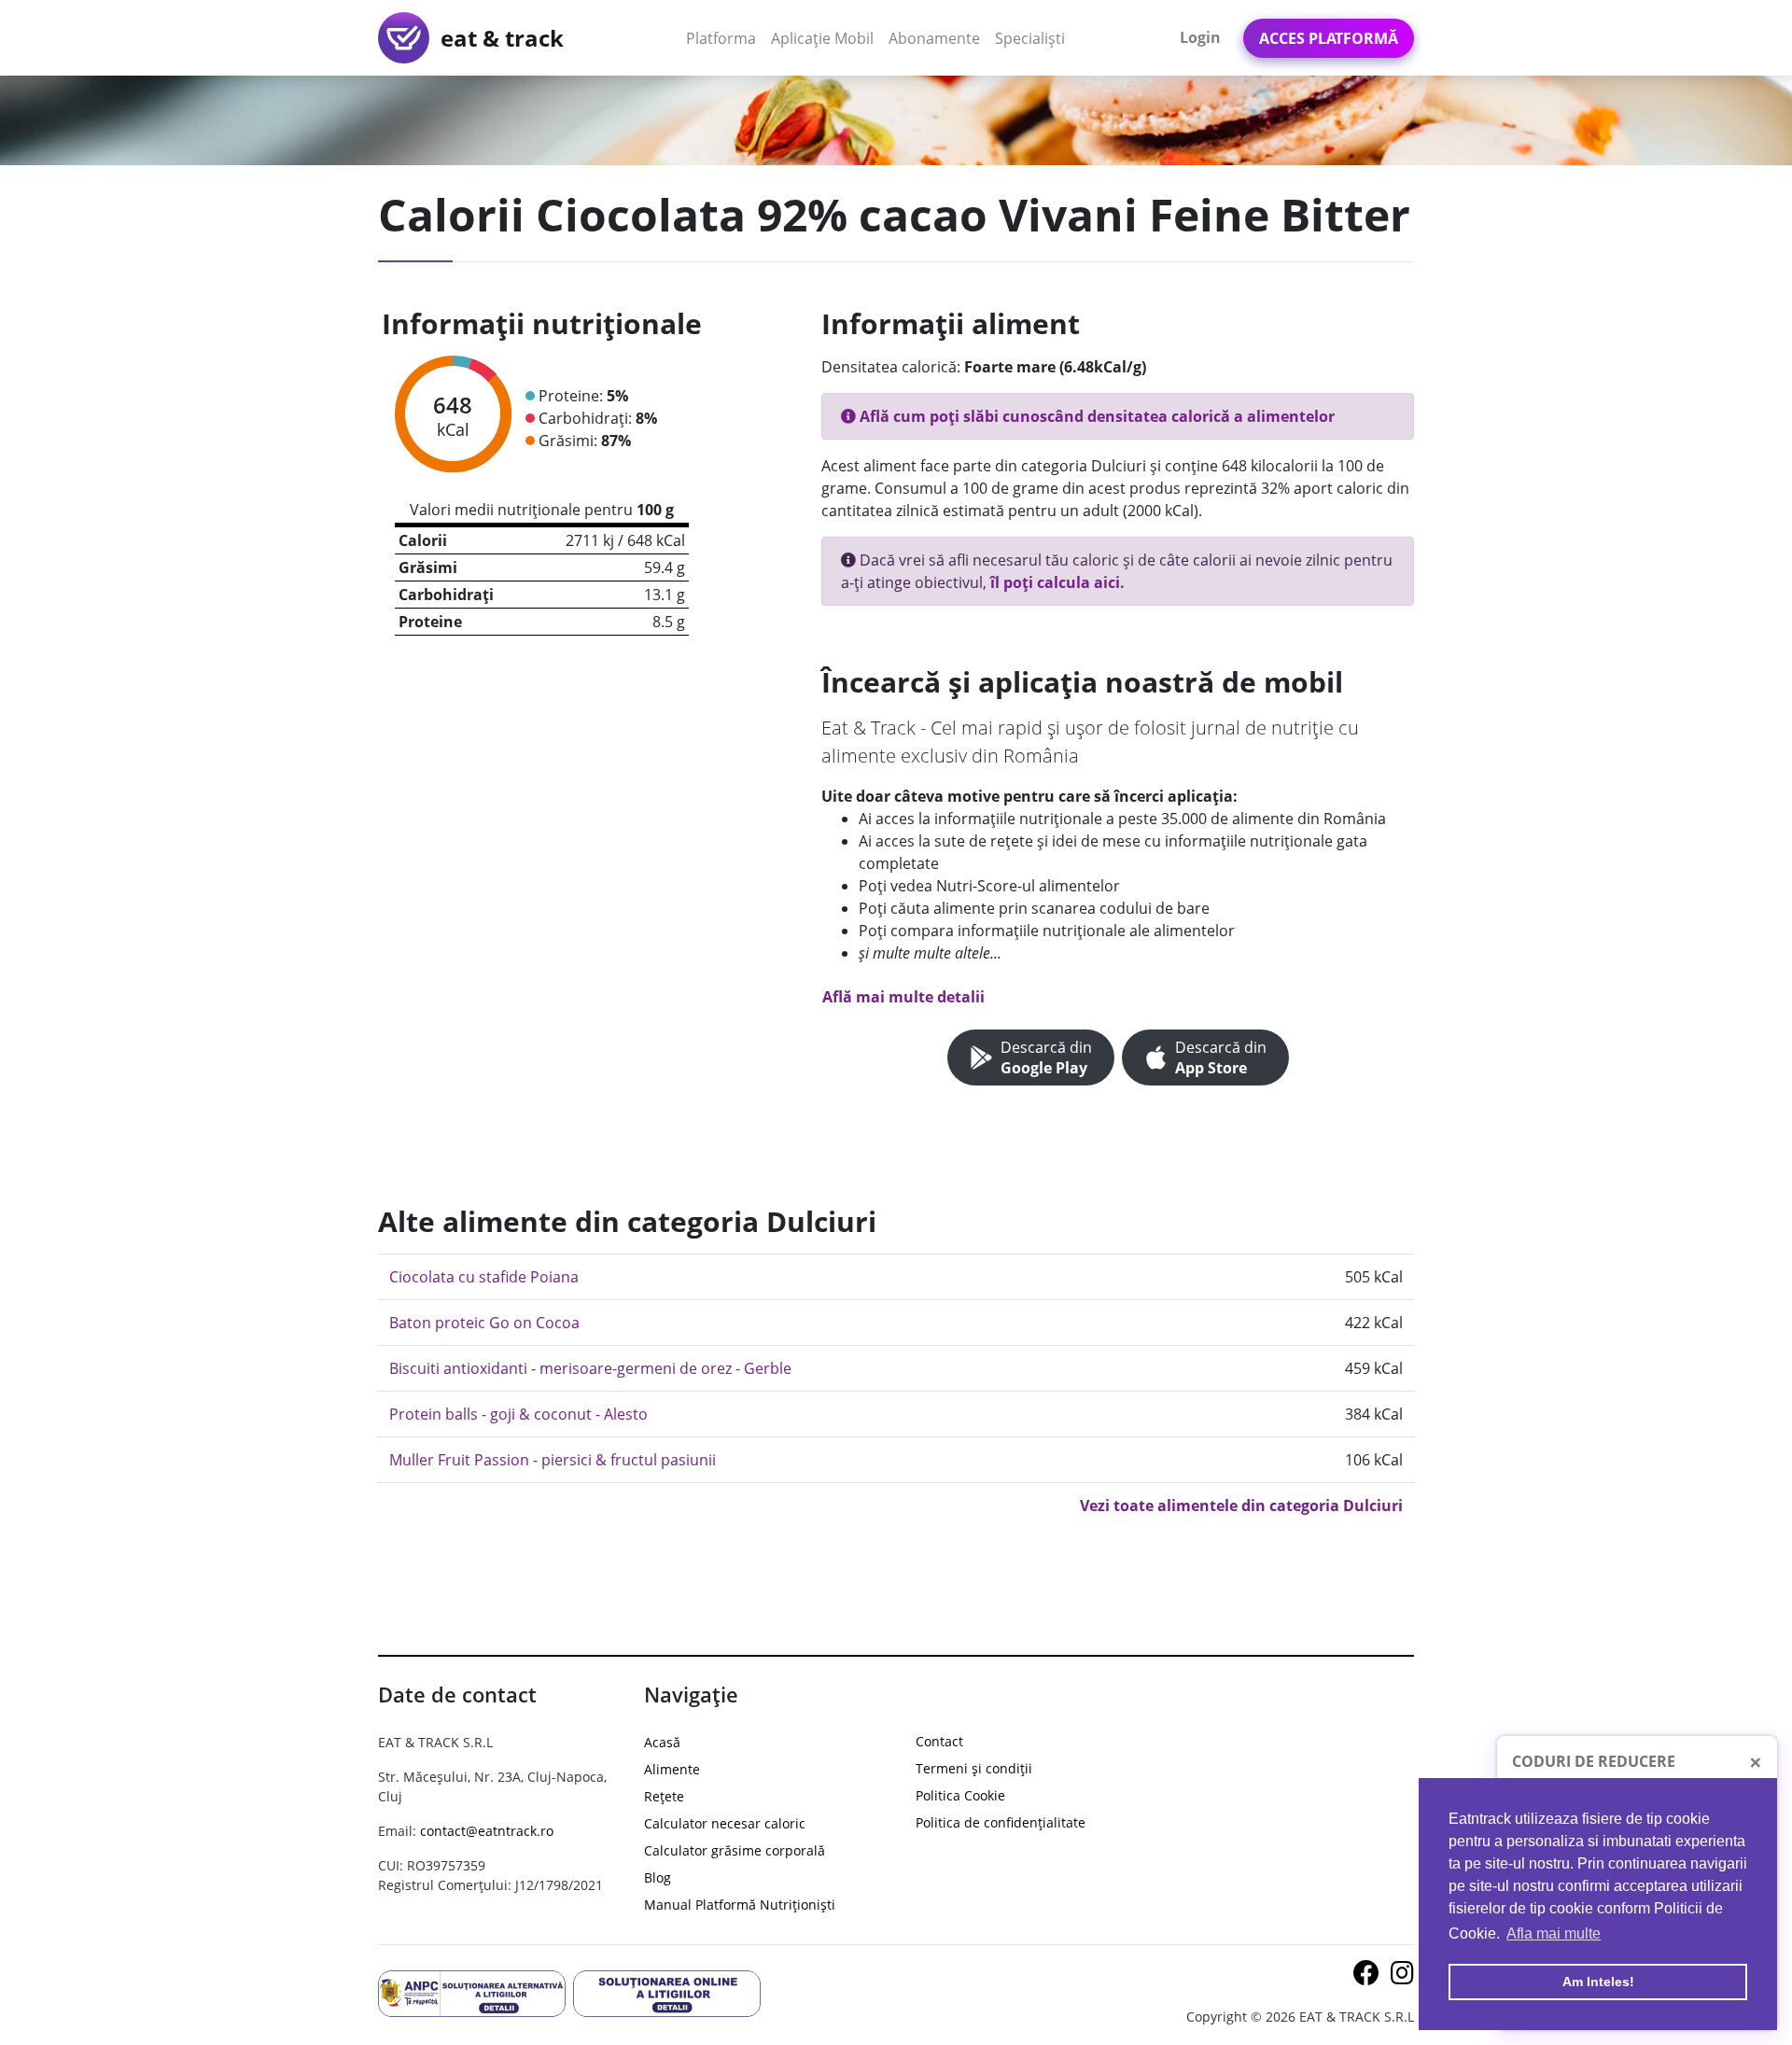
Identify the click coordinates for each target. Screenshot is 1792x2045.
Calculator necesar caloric (725, 1823)
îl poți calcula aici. (1057, 582)
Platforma (725, 38)
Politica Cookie (960, 1795)
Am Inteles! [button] (1598, 1982)
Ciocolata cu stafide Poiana (484, 1277)
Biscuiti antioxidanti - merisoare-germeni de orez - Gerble (590, 1368)
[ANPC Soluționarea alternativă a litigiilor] (472, 1992)
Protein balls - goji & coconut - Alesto (518, 1414)
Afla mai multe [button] (1554, 1933)
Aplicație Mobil (826, 38)
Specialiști (1030, 38)
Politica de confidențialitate (1001, 1822)
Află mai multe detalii (903, 997)
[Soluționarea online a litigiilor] (667, 1992)
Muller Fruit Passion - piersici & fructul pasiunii (553, 1460)
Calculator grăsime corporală (735, 1850)
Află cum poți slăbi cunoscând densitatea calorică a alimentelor (1095, 416)
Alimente (672, 1769)
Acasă (662, 1742)
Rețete (664, 1796)
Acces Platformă (1329, 38)
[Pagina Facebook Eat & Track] (1368, 1977)
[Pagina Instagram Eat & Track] (1402, 1977)
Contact (939, 1741)
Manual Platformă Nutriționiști (740, 1905)
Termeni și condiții (974, 1768)
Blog (658, 1877)
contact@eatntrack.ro (487, 1831)
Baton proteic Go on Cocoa (484, 1323)
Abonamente (934, 38)
